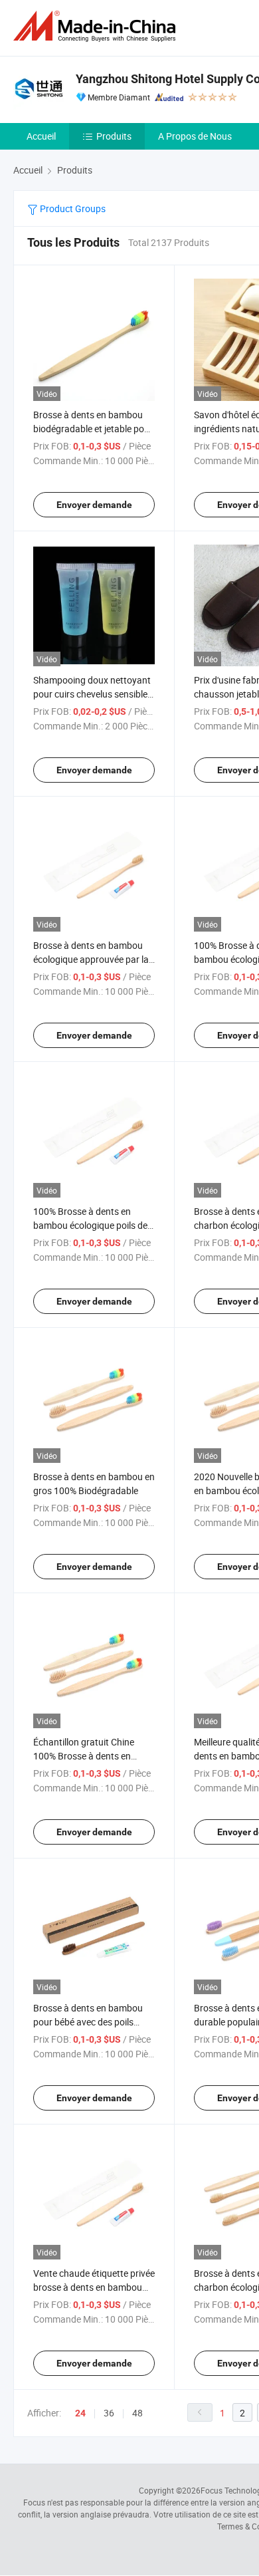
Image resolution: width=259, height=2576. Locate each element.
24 (80, 2413)
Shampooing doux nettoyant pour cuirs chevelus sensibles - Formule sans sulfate (93, 694)
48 (137, 2413)
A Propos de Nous (195, 136)
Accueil (41, 136)
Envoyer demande (94, 505)
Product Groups (72, 208)
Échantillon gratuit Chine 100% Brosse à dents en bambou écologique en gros (90, 1756)
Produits (114, 136)
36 (109, 2413)
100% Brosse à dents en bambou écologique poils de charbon (90, 1225)
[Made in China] (97, 26)
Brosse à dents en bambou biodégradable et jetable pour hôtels (93, 429)
